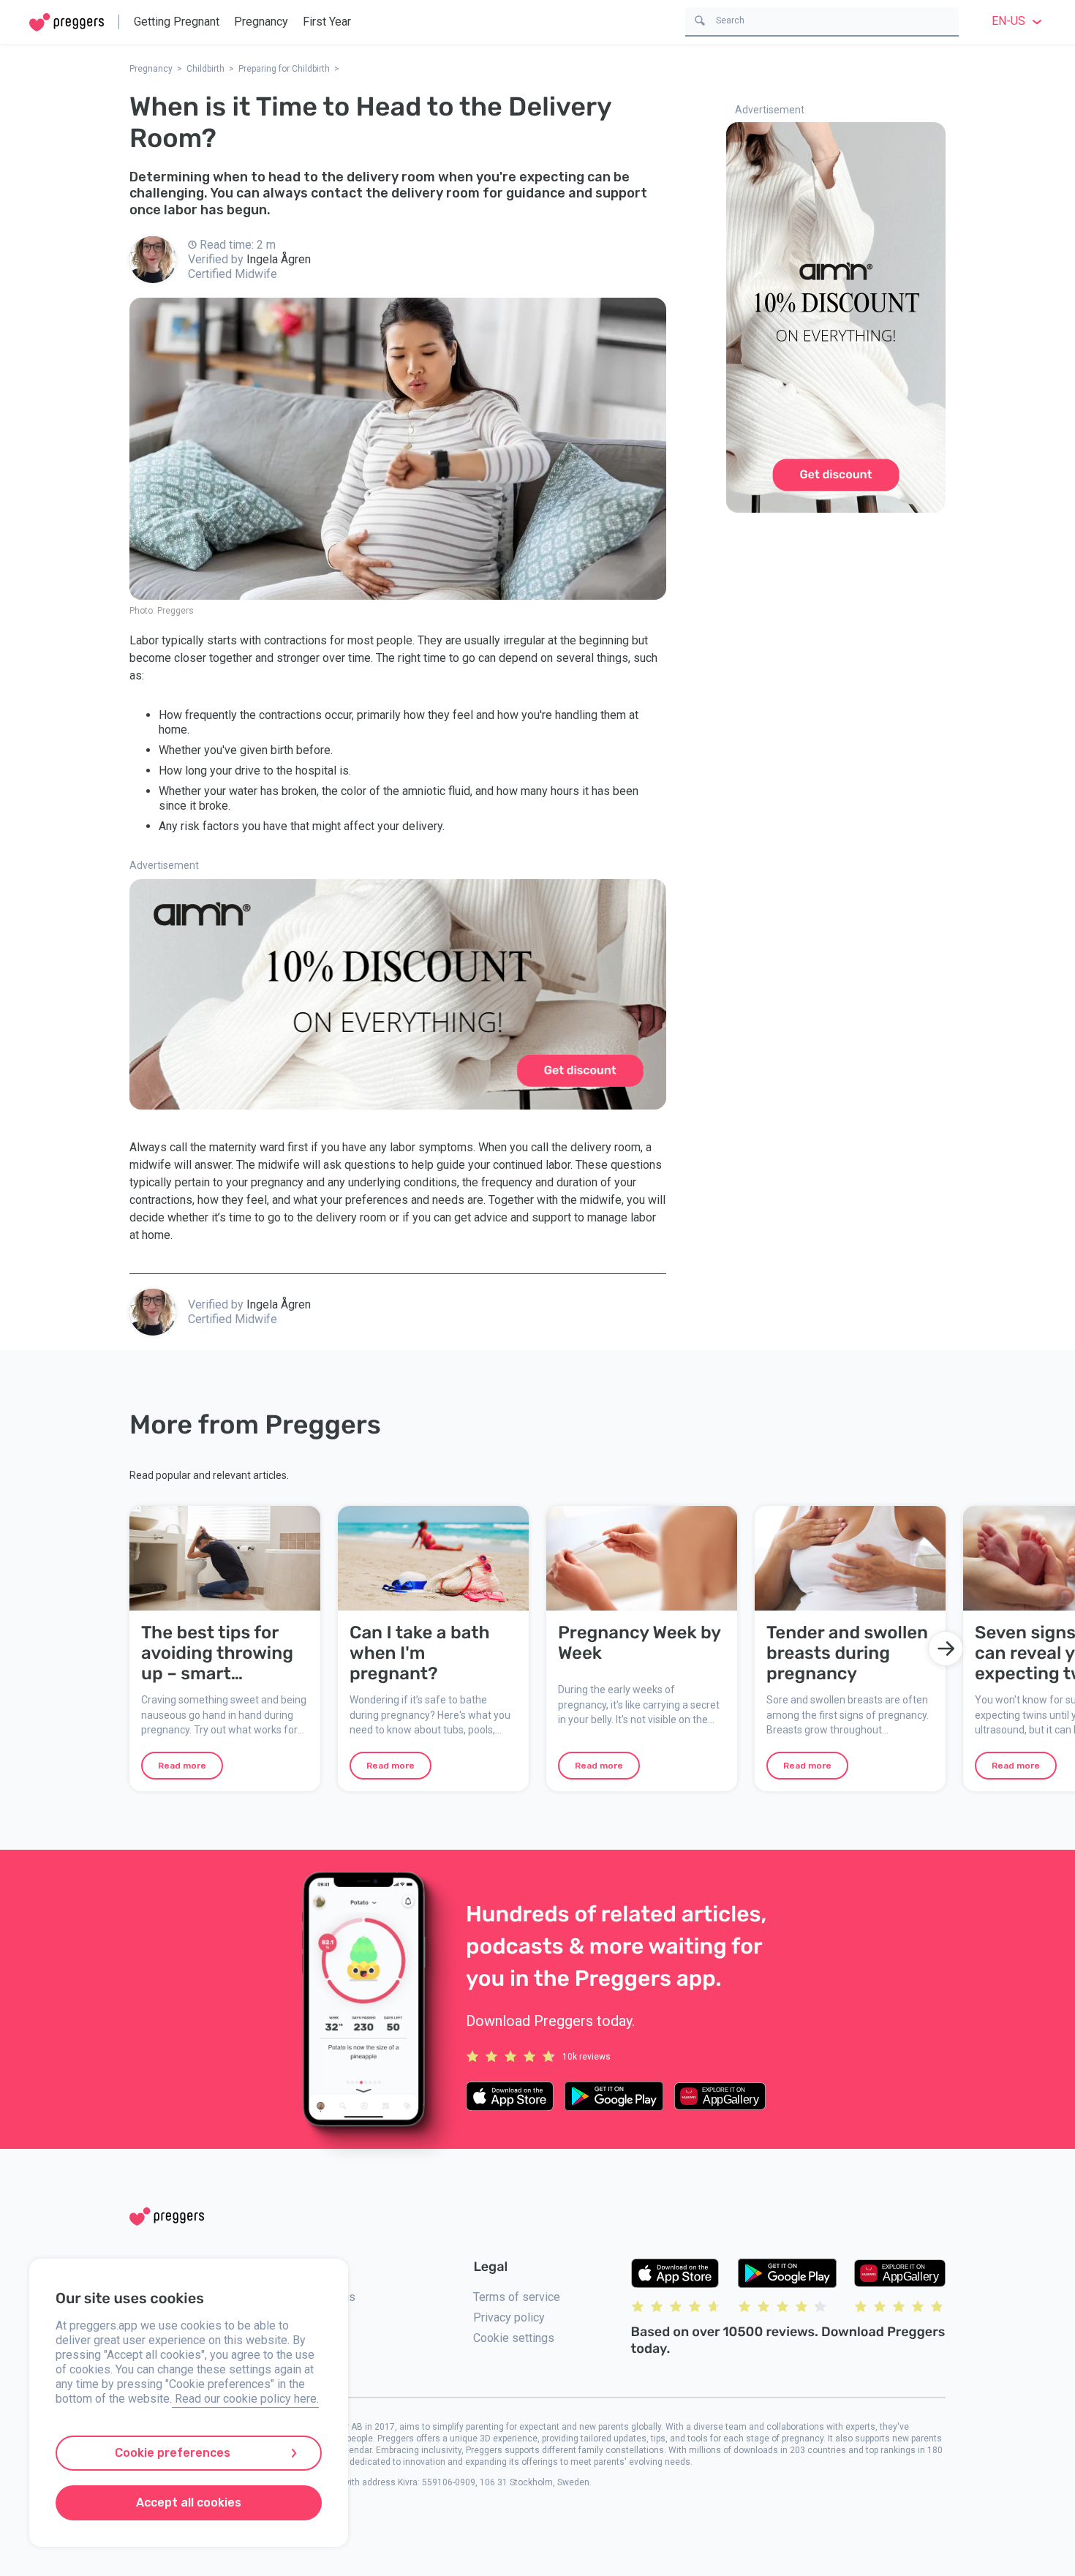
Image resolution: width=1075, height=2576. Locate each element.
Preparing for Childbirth (284, 69)
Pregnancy (261, 22)
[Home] (67, 22)
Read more (182, 1766)
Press (317, 2363)
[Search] (700, 19)
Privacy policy (509, 2317)
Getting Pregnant (177, 22)
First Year (327, 22)
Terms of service (517, 2297)
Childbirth (205, 69)
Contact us (328, 2297)
